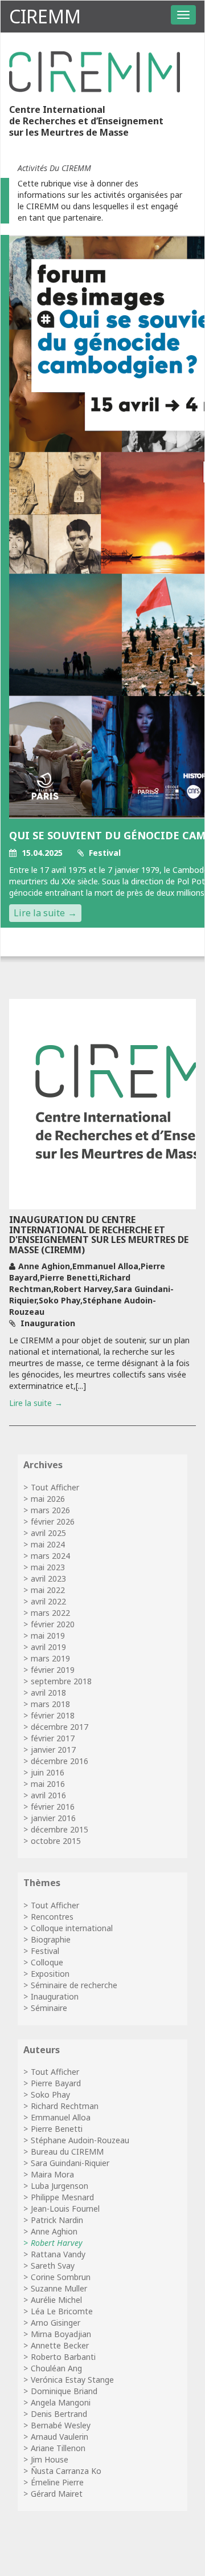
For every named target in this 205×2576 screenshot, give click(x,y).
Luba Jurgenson (60, 2186)
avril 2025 (48, 1533)
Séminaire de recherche (74, 1985)
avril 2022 (48, 1601)
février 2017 (53, 1738)
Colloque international (72, 1928)
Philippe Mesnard (62, 2197)
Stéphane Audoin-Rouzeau (80, 2140)
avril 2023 (48, 1578)
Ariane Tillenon (58, 2448)
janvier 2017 (53, 1750)
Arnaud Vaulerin (60, 2437)
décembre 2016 (60, 1761)
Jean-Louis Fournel (65, 2209)
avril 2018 (48, 1693)
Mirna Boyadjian (61, 2334)
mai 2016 (48, 1784)
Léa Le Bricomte (62, 2311)
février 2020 (53, 1624)
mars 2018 (50, 1704)
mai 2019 (48, 1636)
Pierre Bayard (56, 2083)
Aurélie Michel (56, 2300)
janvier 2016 (53, 1818)
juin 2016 (48, 1772)
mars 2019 (50, 1658)
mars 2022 (50, 1613)
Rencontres (52, 1917)
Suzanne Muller (59, 2288)
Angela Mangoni (61, 2402)
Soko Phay (50, 2094)
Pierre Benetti (57, 2129)
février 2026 (53, 1521)
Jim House (50, 2459)
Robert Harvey (57, 2243)
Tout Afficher (55, 1487)
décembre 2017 (60, 1727)
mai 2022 (48, 1590)
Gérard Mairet (57, 2494)
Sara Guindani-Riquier (70, 2163)
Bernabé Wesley (61, 2425)
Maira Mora (52, 2174)
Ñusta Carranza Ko (66, 2471)
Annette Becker (60, 2345)
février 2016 (53, 1807)
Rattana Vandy (58, 2254)
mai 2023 (48, 1567)
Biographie (51, 1939)
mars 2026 (50, 1510)
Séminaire (49, 2008)
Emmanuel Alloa (61, 2117)
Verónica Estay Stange (72, 2380)
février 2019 (53, 1670)
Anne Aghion (54, 2231)
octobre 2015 (56, 1841)
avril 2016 (48, 1795)
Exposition (50, 1974)
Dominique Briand (64, 2391)
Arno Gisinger (56, 2323)
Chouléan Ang (56, 2368)
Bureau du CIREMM (67, 2152)
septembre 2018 (61, 1681)
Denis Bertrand (59, 2414)
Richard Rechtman (65, 2106)
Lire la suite (39, 913)
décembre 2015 (60, 1829)
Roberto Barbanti (63, 2357)
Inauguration (55, 1996)
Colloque (47, 1962)
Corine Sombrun (61, 2277)
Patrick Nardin (57, 2220)
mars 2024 (50, 1556)
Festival (45, 1951)
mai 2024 (48, 1544)
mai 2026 (48, 1499)
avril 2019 (48, 1647)
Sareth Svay (53, 2266)
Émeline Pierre (57, 2482)
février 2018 (53, 1715)
